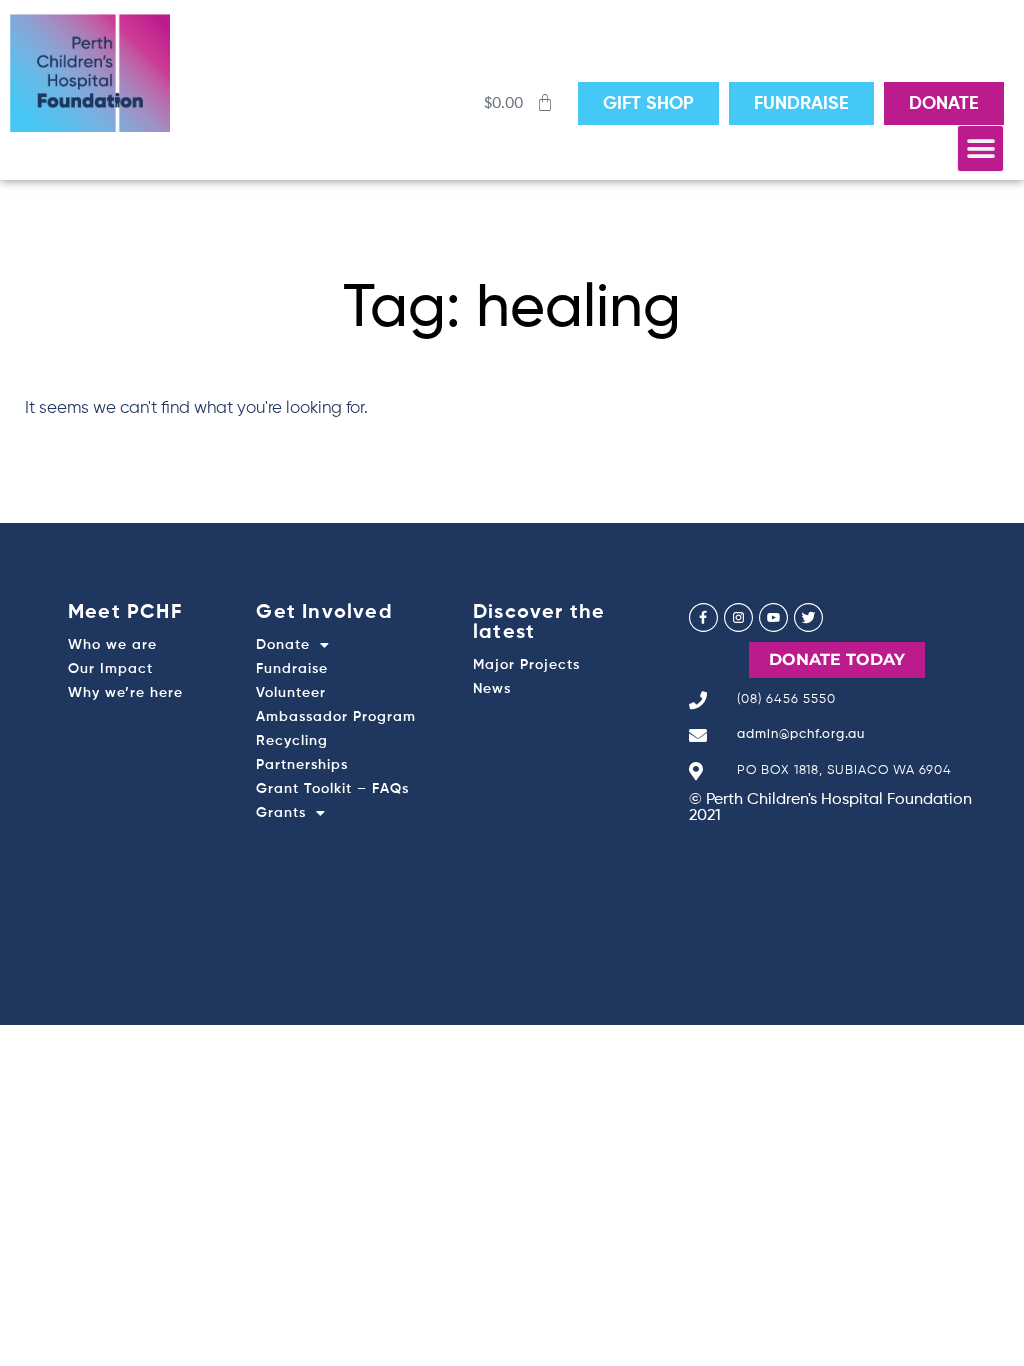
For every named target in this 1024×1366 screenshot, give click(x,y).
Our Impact (110, 669)
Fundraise (292, 669)
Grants (281, 813)
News (492, 689)
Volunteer (291, 693)
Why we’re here (125, 693)
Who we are (112, 645)
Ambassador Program (336, 717)
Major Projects (526, 665)
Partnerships (302, 765)
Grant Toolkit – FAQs (332, 789)
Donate (283, 645)
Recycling (292, 741)
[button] (980, 148)
